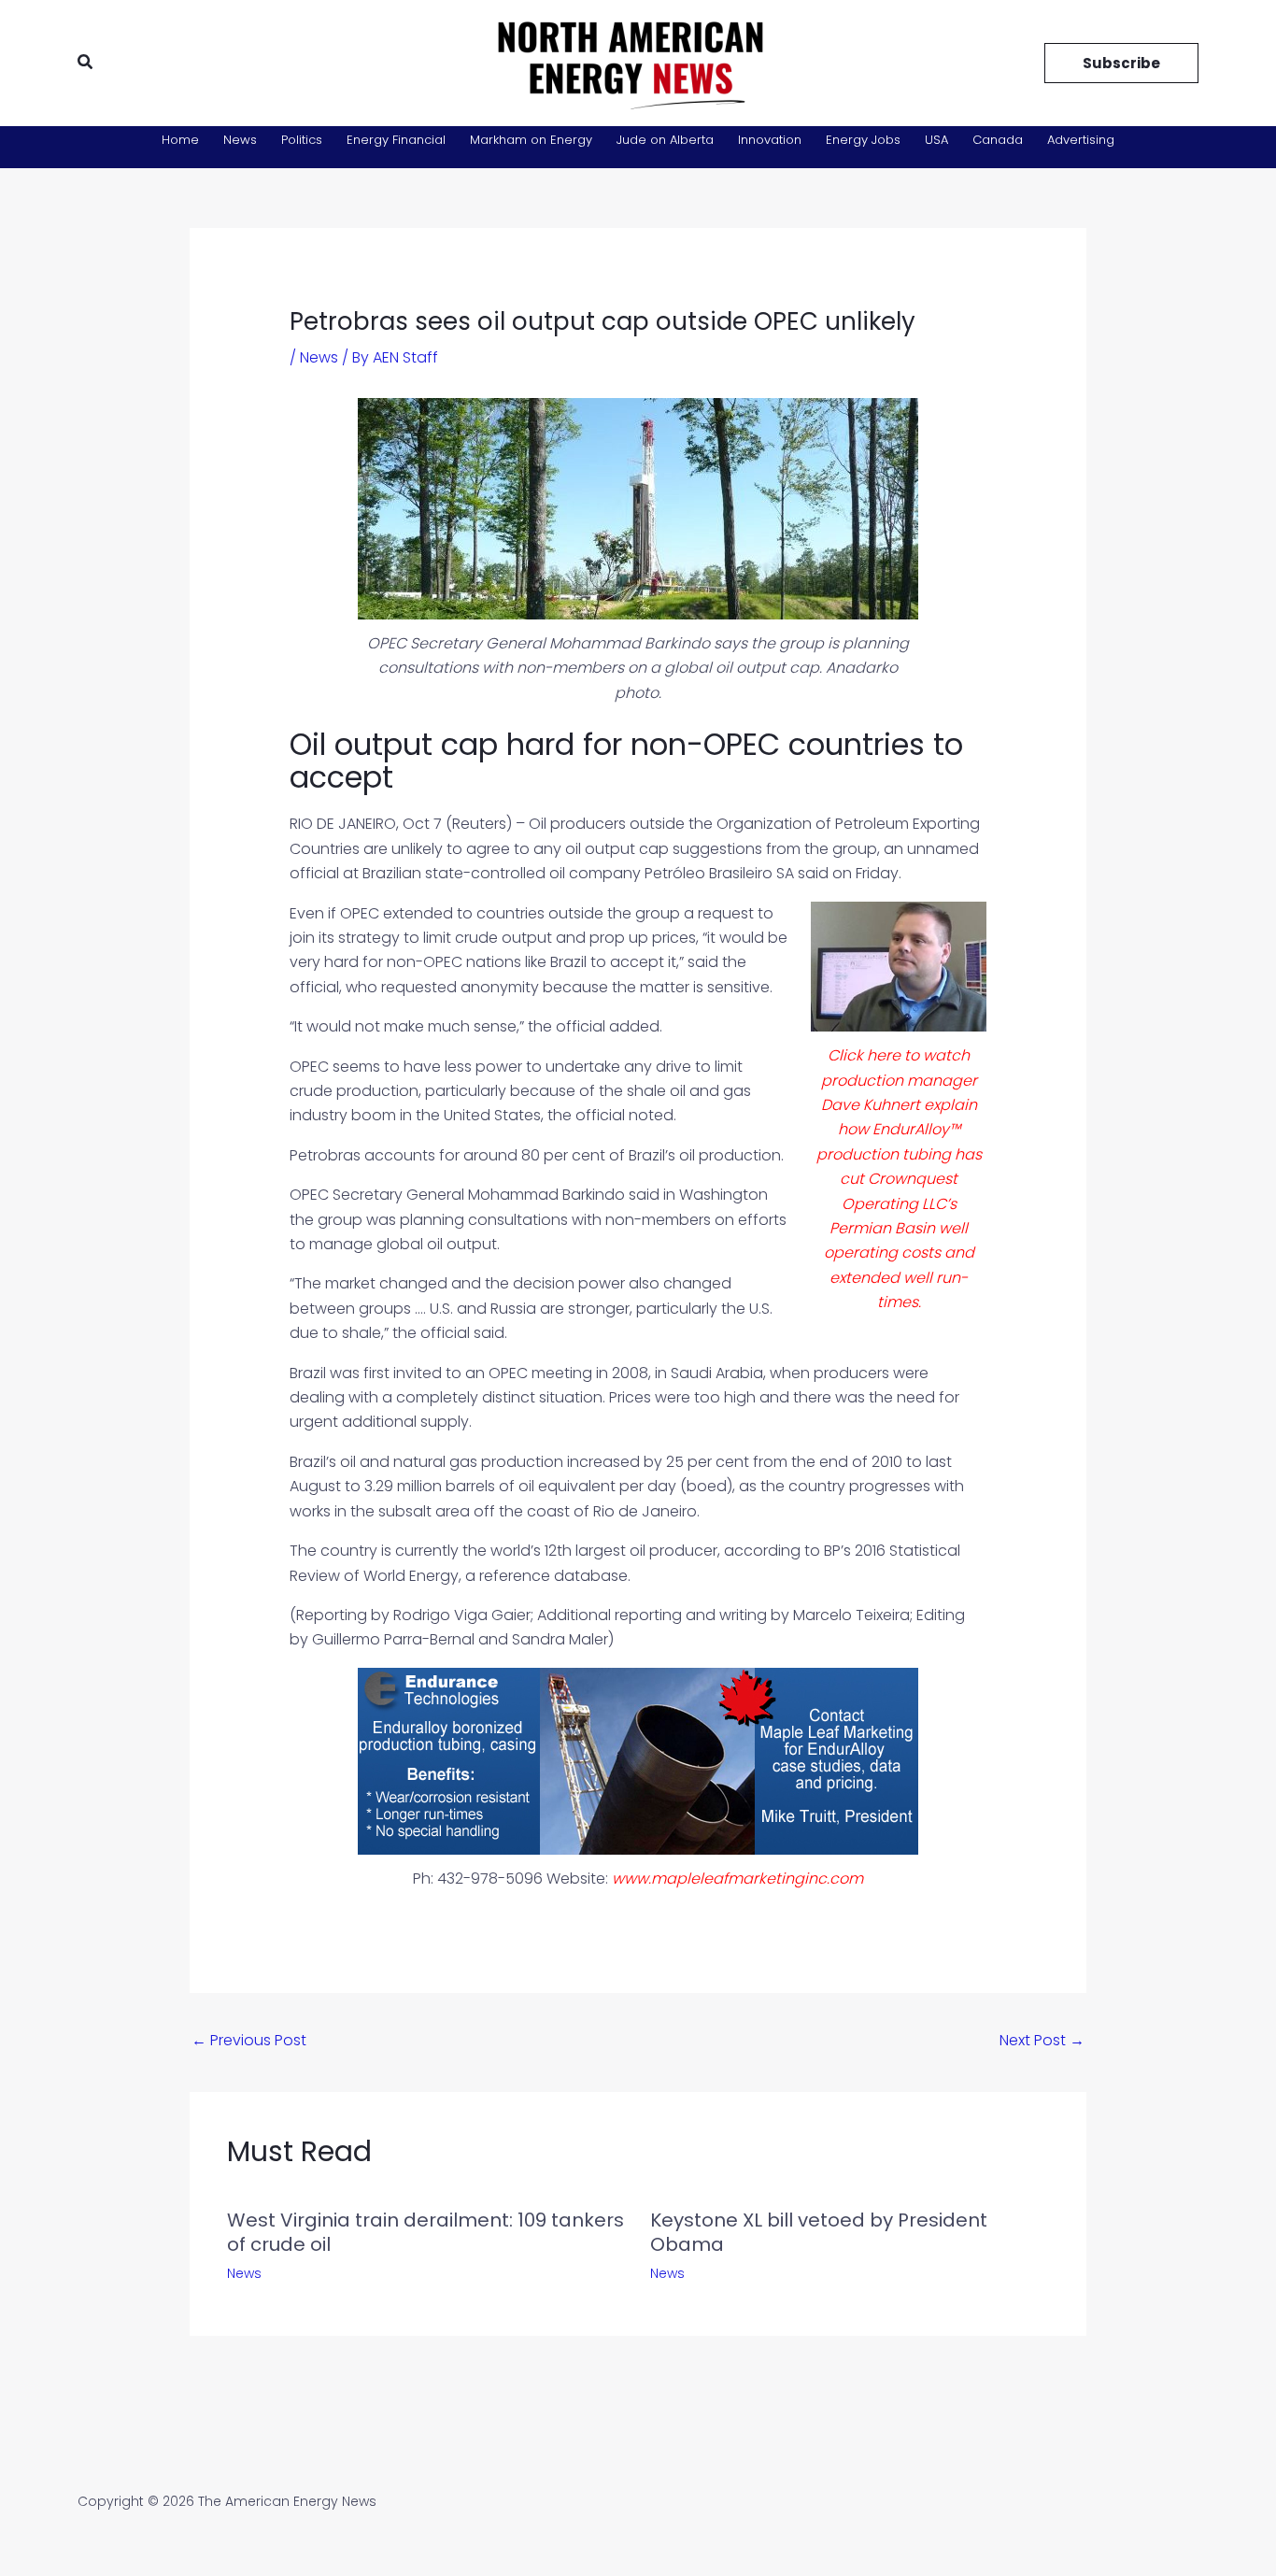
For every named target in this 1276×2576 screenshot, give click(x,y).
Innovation (770, 140)
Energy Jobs (863, 140)
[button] (86, 64)
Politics (302, 140)
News (240, 140)
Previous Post (249, 2040)
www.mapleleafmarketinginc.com (737, 1879)
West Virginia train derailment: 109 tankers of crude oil (425, 2232)
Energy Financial (396, 140)
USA (936, 140)
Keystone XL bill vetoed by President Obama (819, 2232)
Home (180, 140)
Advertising (1081, 140)
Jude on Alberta (665, 140)
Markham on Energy (531, 140)
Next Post (1042, 2040)
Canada (998, 140)
